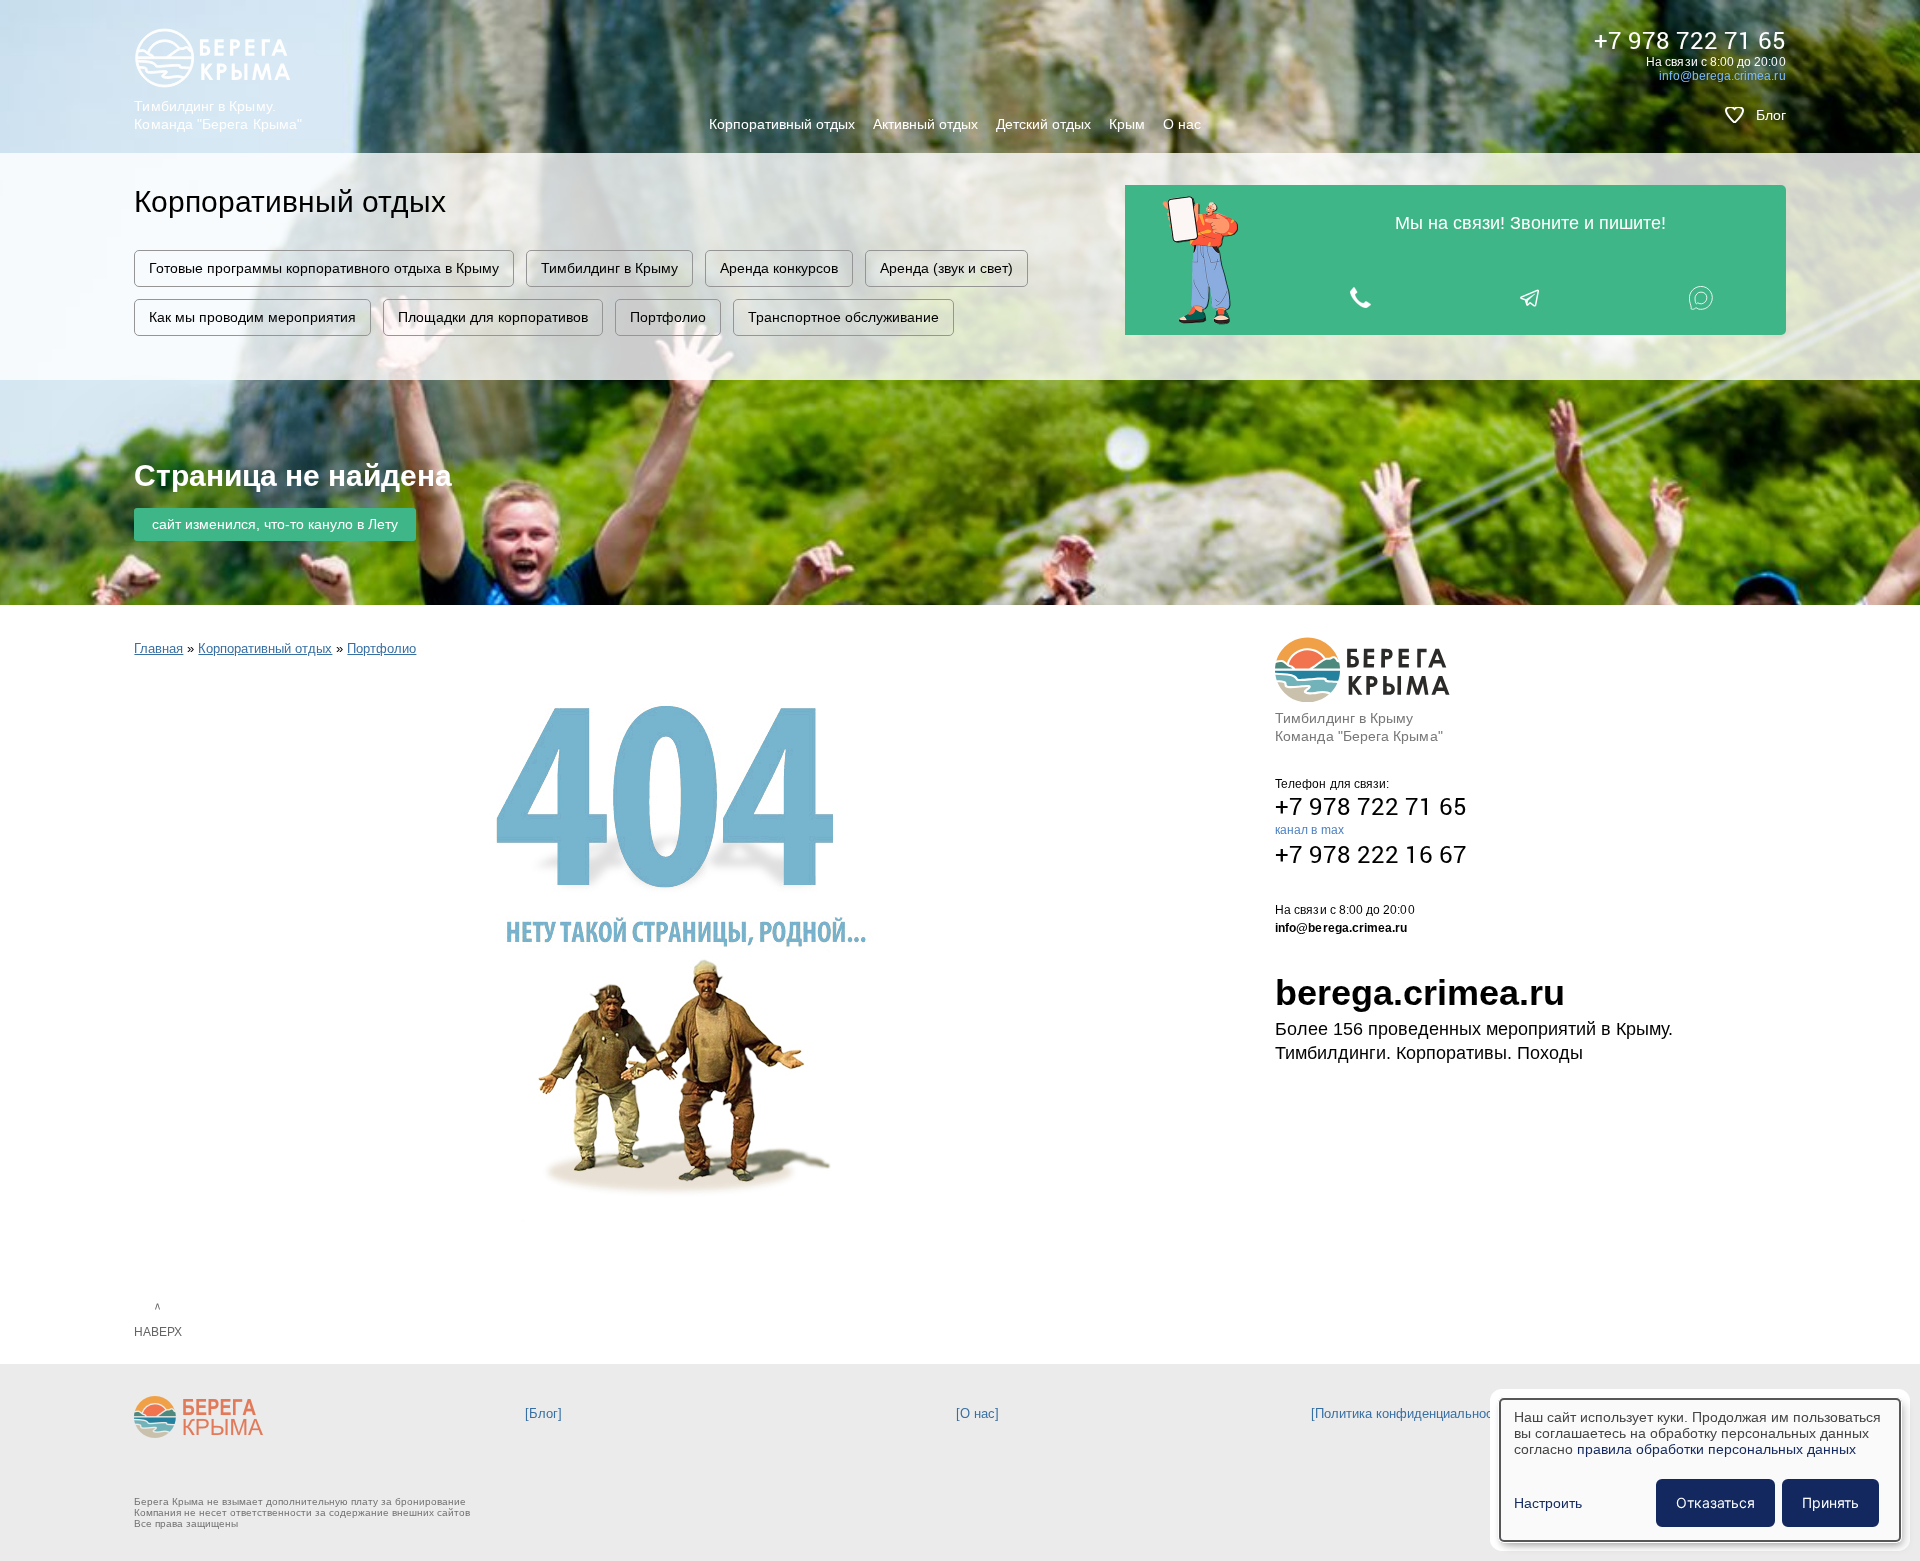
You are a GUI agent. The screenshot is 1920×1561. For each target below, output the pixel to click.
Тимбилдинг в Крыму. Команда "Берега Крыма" (218, 115)
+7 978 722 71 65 (1690, 40)
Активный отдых (925, 124)
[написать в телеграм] (1530, 297)
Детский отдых (1043, 124)
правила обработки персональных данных (1716, 1449)
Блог (1771, 115)
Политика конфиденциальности (1410, 1413)
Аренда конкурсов (779, 268)
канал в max (1309, 830)
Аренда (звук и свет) (946, 268)
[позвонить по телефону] (1360, 297)
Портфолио (668, 317)
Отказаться (1715, 1502)
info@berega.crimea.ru (1722, 76)
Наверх (158, 1332)
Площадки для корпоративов (493, 317)
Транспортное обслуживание (843, 317)
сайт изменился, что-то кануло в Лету (275, 524)
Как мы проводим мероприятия (252, 317)
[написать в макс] (1700, 297)
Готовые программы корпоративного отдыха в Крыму (324, 268)
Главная (158, 648)
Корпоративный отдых (782, 124)
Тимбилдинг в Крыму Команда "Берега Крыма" (1359, 727)
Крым (1127, 124)
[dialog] (1700, 1470)
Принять (1830, 1502)
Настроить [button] (1548, 1503)
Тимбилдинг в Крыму (609, 268)
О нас (1182, 124)
